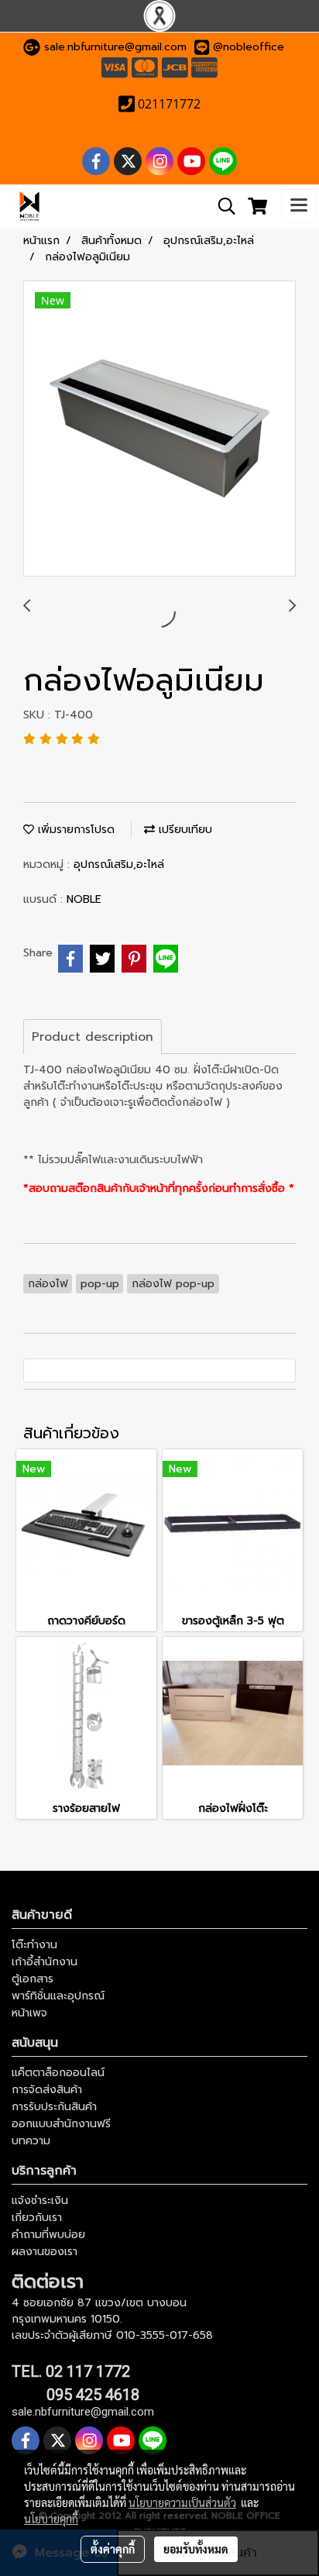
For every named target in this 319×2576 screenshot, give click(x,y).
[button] (221, 206)
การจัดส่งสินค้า (47, 2090)
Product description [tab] (93, 1037)
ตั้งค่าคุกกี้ (113, 2549)
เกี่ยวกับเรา (37, 2218)
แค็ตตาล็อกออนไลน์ (58, 2073)
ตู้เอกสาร (33, 1979)
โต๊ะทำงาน (34, 1945)
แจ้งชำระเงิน (40, 2201)
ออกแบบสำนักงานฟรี (61, 2124)
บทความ (31, 2141)
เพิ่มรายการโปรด (74, 830)
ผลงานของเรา (45, 2252)
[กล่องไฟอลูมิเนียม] (159, 429)
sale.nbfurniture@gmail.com (115, 47)
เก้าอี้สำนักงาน (45, 1962)
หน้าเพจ (29, 2013)
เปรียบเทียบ (184, 830)
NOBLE (84, 899)
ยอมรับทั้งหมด (196, 2549)
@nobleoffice (249, 47)
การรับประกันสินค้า (54, 2107)
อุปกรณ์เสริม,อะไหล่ (119, 864)
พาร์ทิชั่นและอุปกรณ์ (58, 1996)
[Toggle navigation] (299, 206)
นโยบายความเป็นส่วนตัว (182, 2502)
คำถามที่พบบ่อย (48, 2235)
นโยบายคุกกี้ (51, 2519)
